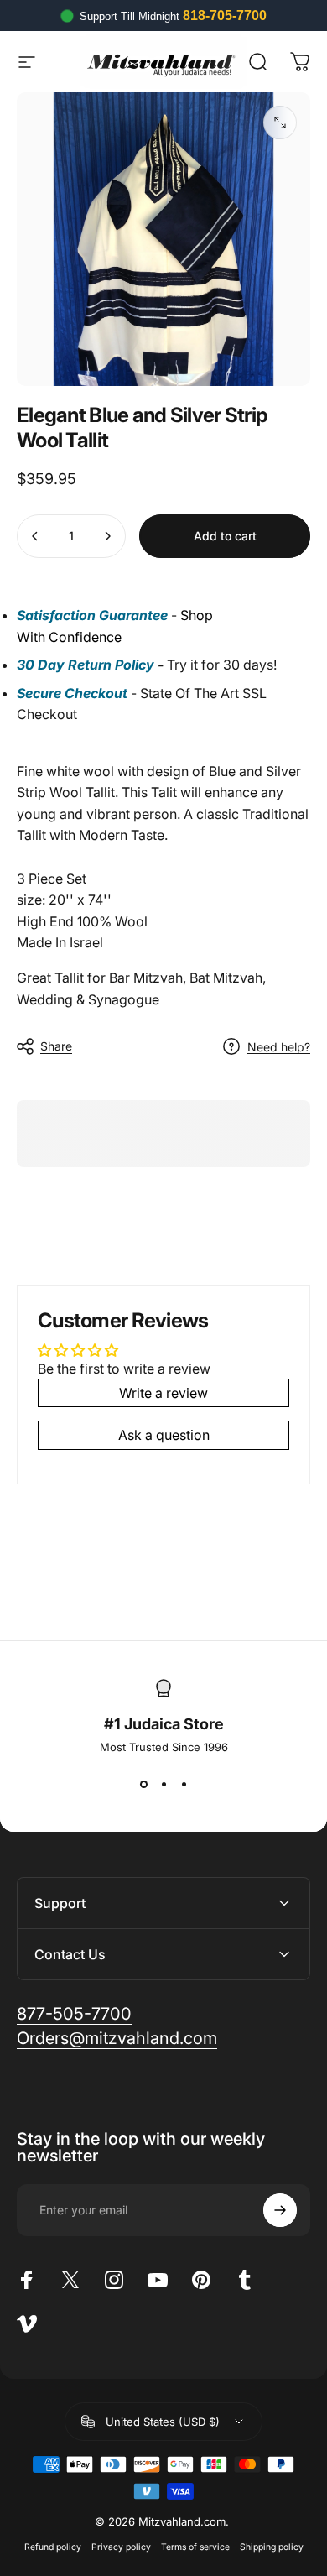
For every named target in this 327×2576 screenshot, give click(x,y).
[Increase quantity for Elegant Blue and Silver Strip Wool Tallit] (107, 536)
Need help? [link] (279, 1047)
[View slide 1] (143, 1784)
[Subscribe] (280, 2210)
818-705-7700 (225, 16)
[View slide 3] (184, 1784)
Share (56, 1046)
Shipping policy (272, 2547)
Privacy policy (121, 2547)
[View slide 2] (163, 1784)
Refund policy (53, 2547)
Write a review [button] (163, 1393)
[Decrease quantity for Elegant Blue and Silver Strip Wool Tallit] (35, 536)
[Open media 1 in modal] (280, 123)
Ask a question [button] (164, 1435)
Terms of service (195, 2547)
